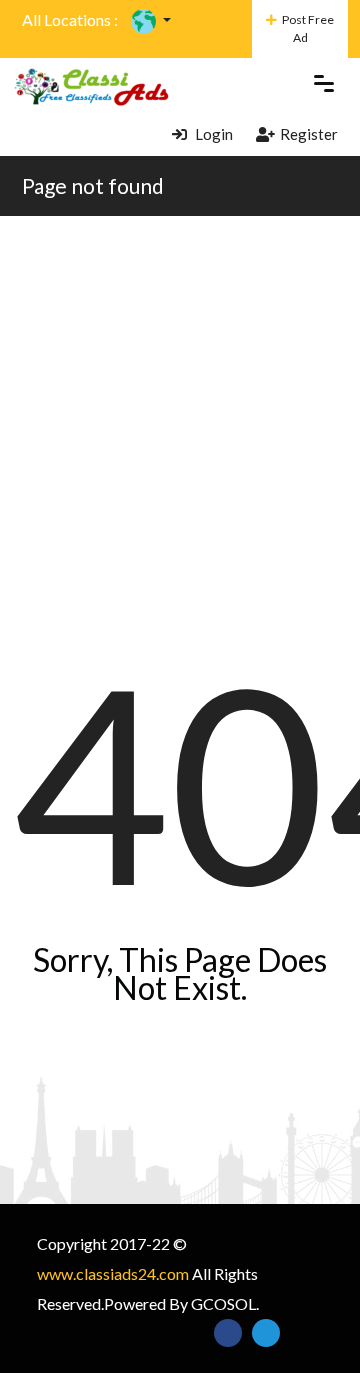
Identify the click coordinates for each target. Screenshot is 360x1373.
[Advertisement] (180, 406)
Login (212, 134)
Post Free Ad (308, 28)
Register (309, 134)
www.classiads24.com (113, 1273)
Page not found (93, 185)
